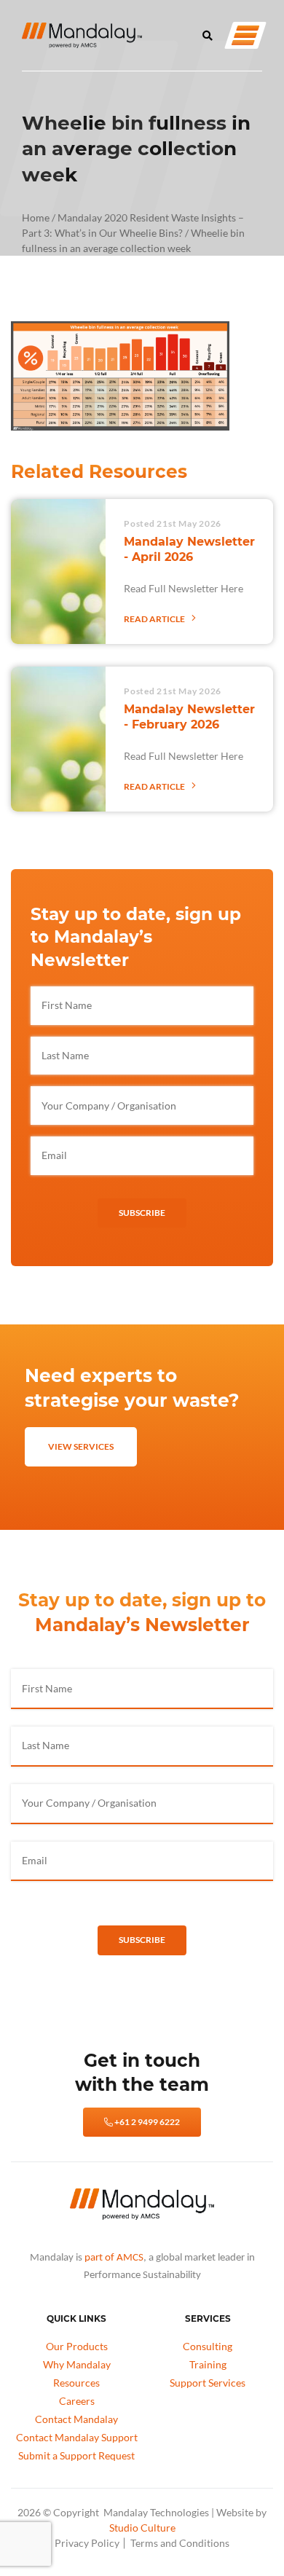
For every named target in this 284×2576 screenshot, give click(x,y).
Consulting (208, 2346)
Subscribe (142, 1213)
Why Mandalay (77, 2364)
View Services (81, 1446)
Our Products (77, 2346)
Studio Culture (142, 2528)
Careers (77, 2401)
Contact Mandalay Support (77, 2437)
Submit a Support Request (76, 2455)
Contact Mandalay (76, 2419)
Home (36, 217)
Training (208, 2364)
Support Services (208, 2383)
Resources (76, 2383)
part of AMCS (114, 2258)
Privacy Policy (87, 2543)
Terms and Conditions (180, 2543)
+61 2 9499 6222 (146, 2122)
